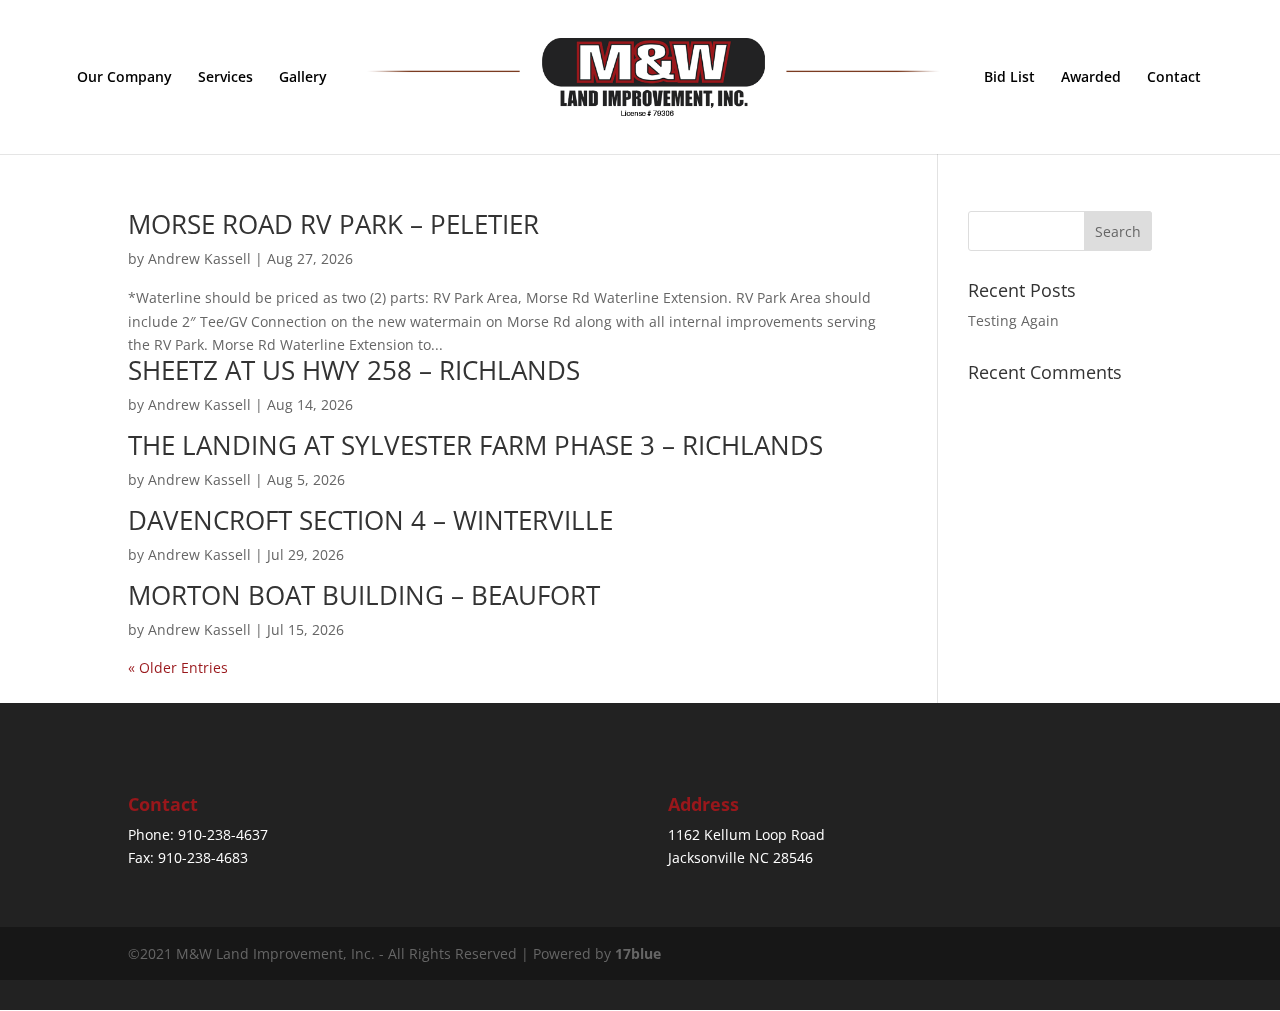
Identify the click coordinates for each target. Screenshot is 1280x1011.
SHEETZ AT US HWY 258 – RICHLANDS (354, 370)
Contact (1174, 78)
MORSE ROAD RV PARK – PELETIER (333, 224)
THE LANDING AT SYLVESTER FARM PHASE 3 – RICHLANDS (475, 445)
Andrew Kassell (199, 258)
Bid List (1009, 78)
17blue (638, 953)
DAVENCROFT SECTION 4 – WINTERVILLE (370, 520)
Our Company (124, 78)
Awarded (1091, 78)
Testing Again (1013, 320)
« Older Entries (178, 667)
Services (225, 78)
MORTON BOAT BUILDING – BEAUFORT (364, 595)
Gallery (303, 78)
